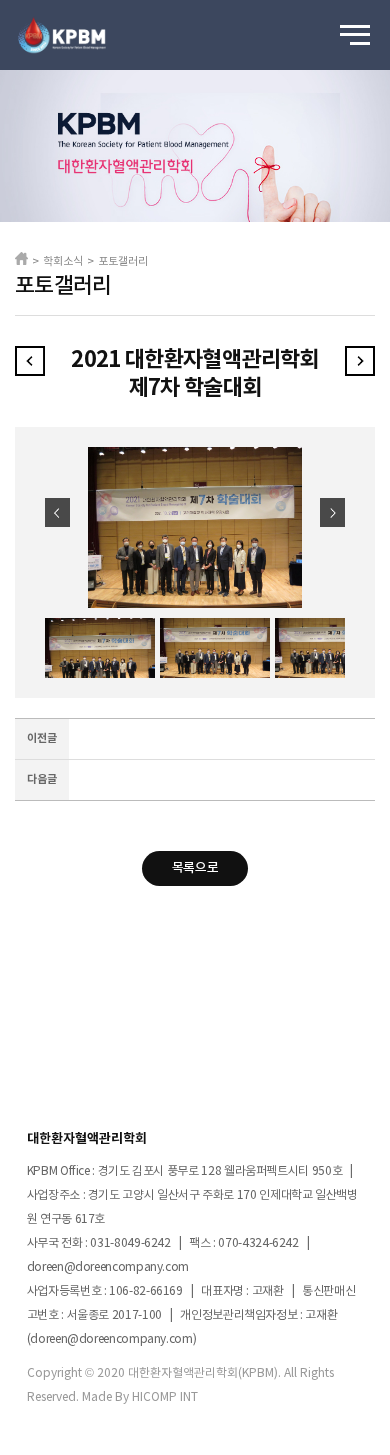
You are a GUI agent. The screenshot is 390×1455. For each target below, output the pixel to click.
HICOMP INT (165, 1397)
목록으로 (195, 868)
